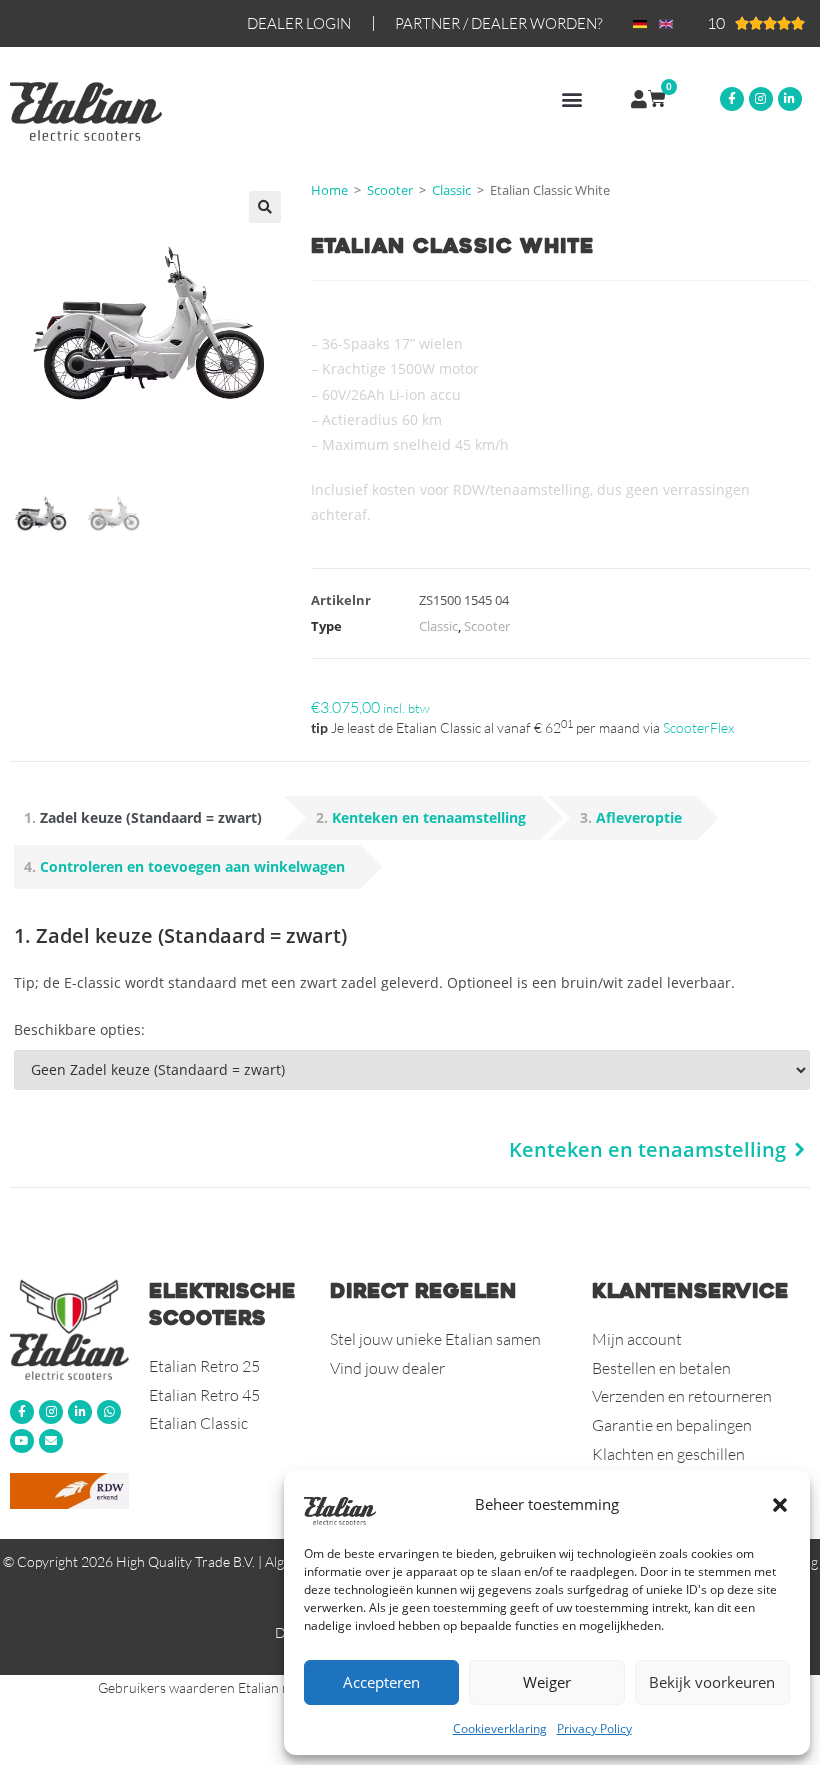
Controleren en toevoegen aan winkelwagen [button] (192, 866)
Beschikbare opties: (79, 1029)
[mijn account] (639, 99)
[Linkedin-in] (790, 99)
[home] (69, 1329)
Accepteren (381, 1682)
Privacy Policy (594, 1728)
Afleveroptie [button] (639, 817)
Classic (451, 190)
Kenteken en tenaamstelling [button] (429, 817)
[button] (780, 1505)
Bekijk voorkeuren (712, 1682)
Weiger (547, 1682)
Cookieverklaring (500, 1728)
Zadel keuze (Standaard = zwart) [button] (151, 817)
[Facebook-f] (732, 99)
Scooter (390, 190)
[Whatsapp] (109, 1412)
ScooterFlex (698, 727)
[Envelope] (51, 1441)
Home (329, 190)
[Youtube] (22, 1441)
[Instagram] (761, 99)
